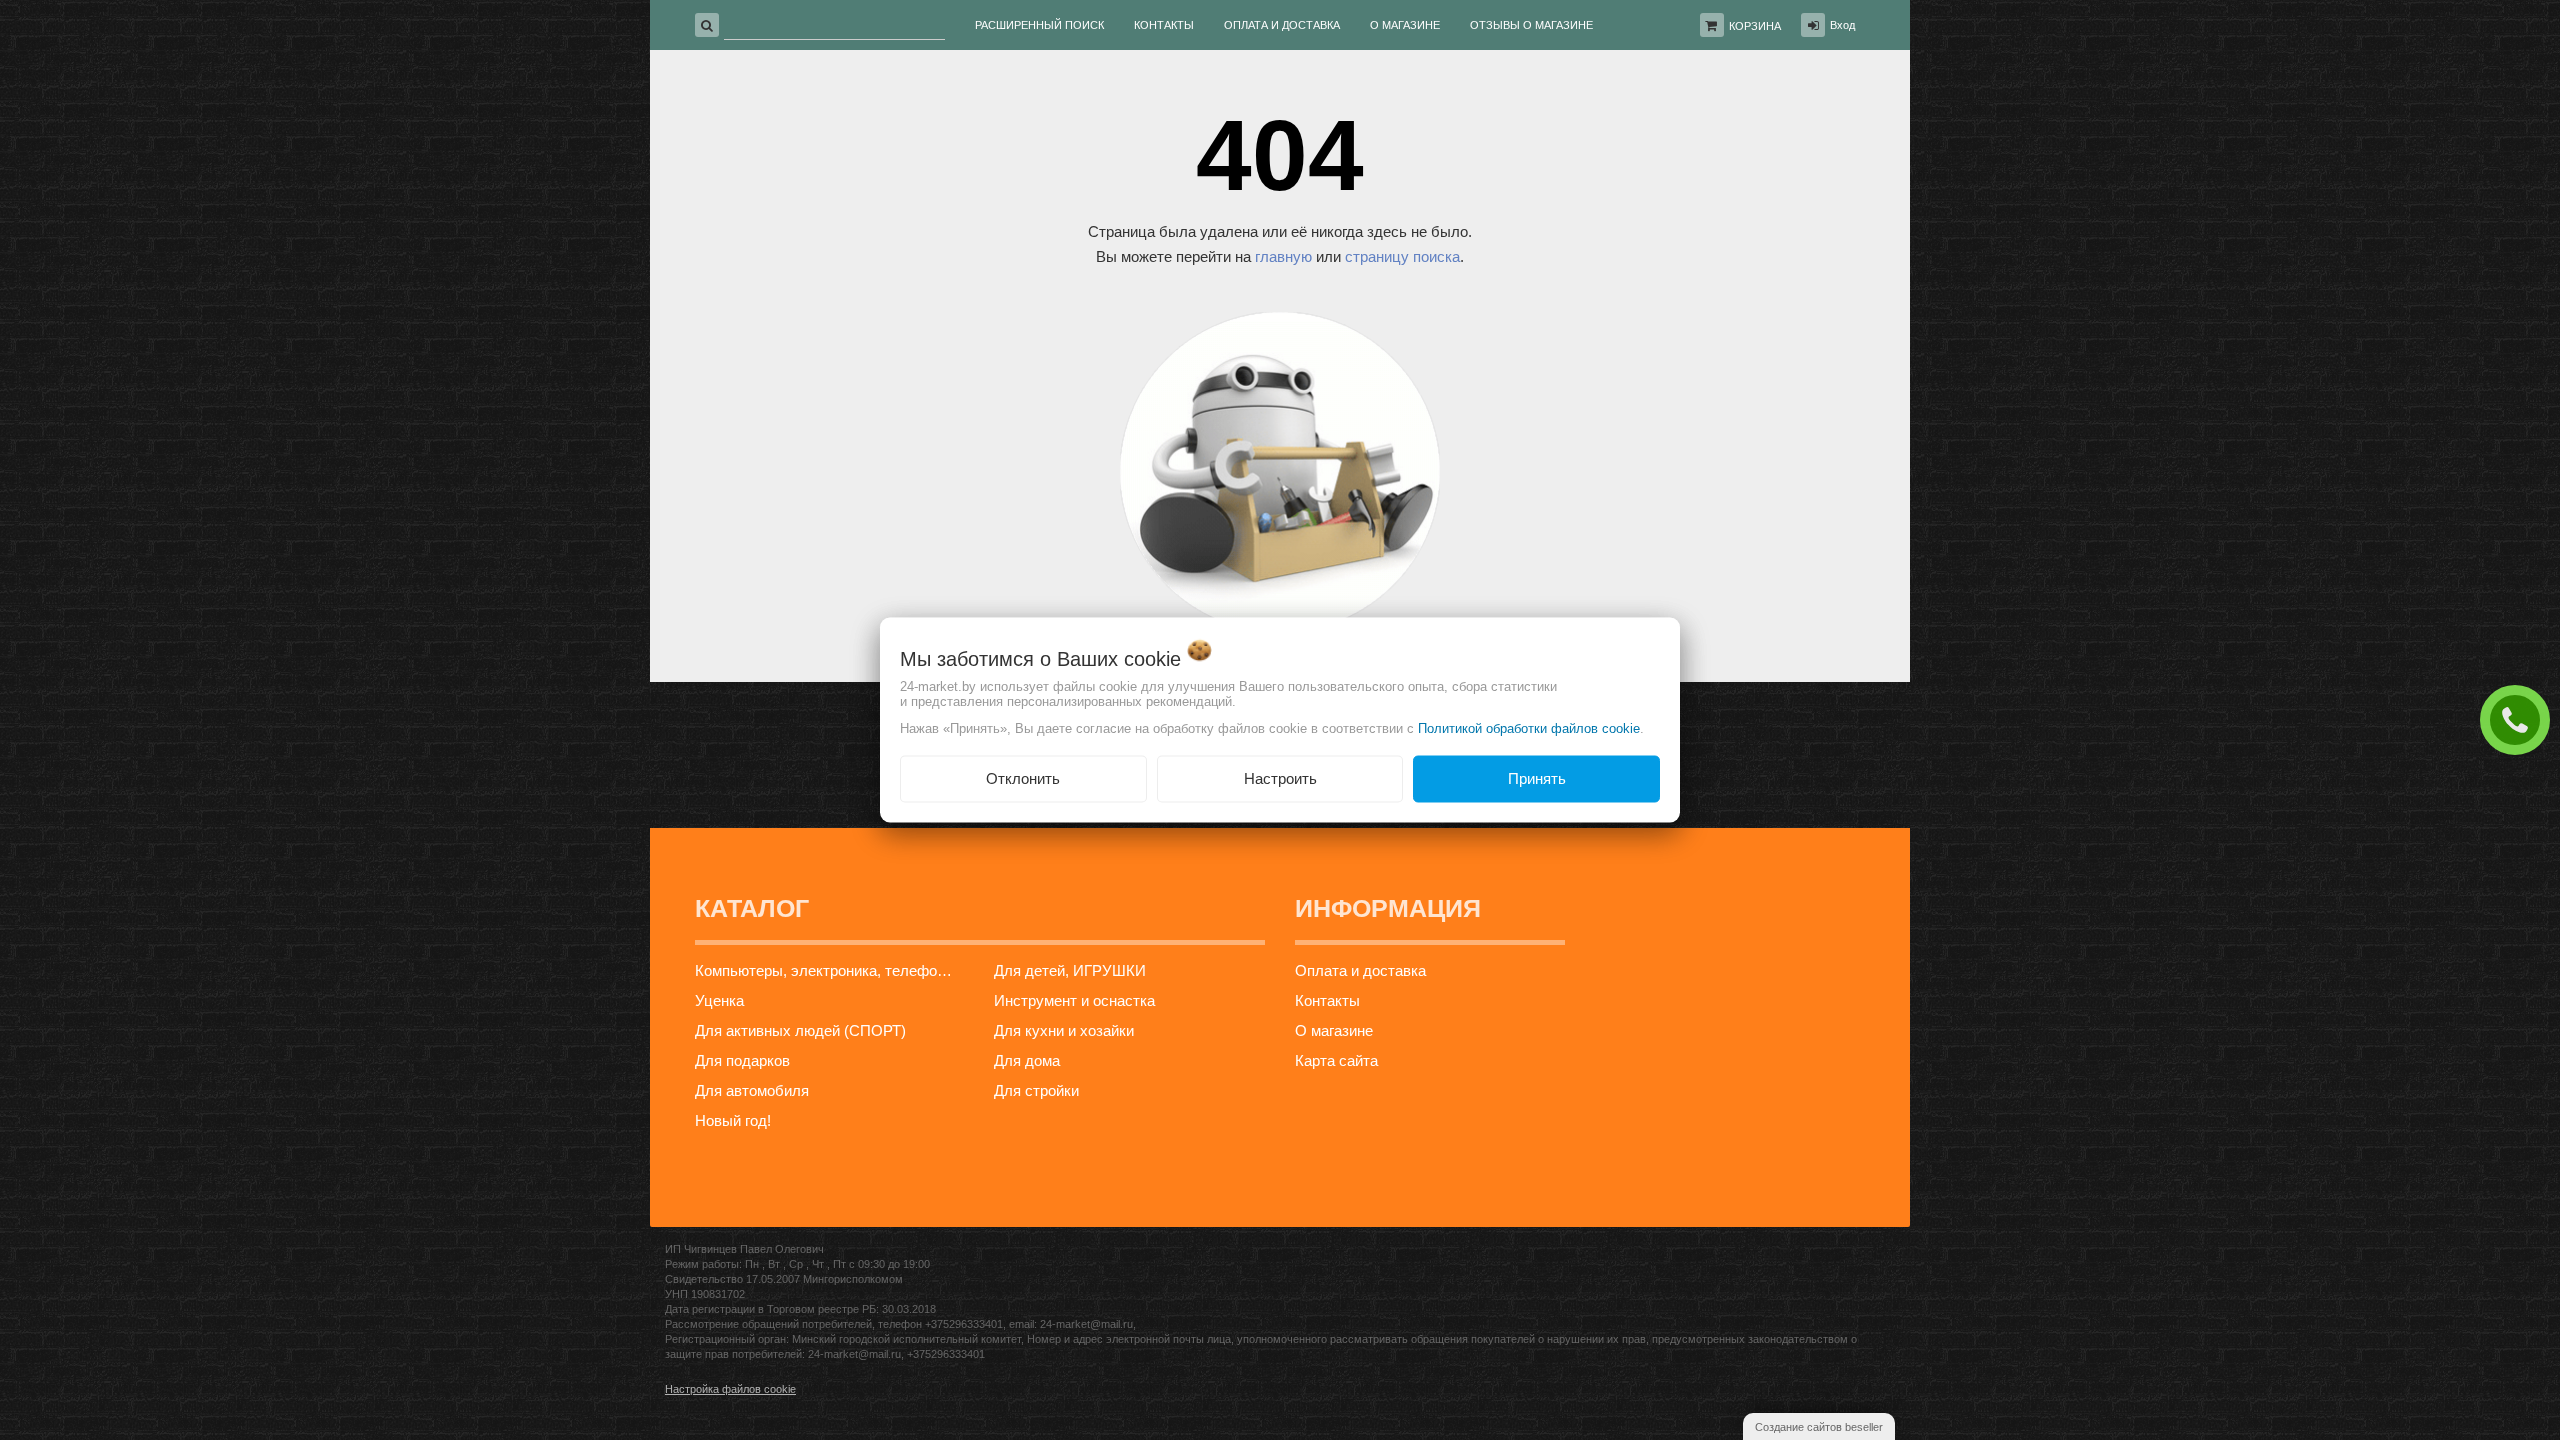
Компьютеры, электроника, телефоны (825, 970)
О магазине (1334, 1030)
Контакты (1327, 1000)
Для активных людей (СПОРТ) (800, 1030)
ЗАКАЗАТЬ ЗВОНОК (2520, 719)
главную (1283, 256)
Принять (1537, 778)
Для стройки (1036, 1090)
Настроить (1280, 778)
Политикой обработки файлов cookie (1529, 728)
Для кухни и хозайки (1064, 1030)
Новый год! (733, 1120)
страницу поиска (1402, 256)
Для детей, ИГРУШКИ (1070, 970)
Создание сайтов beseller (1819, 1427)
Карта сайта (1336, 1060)
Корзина (1755, 26)
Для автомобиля (752, 1090)
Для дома (1027, 1060)
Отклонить (1023, 778)
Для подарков (742, 1060)
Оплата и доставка (1360, 970)
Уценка (719, 1000)
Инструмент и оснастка (1074, 1000)
